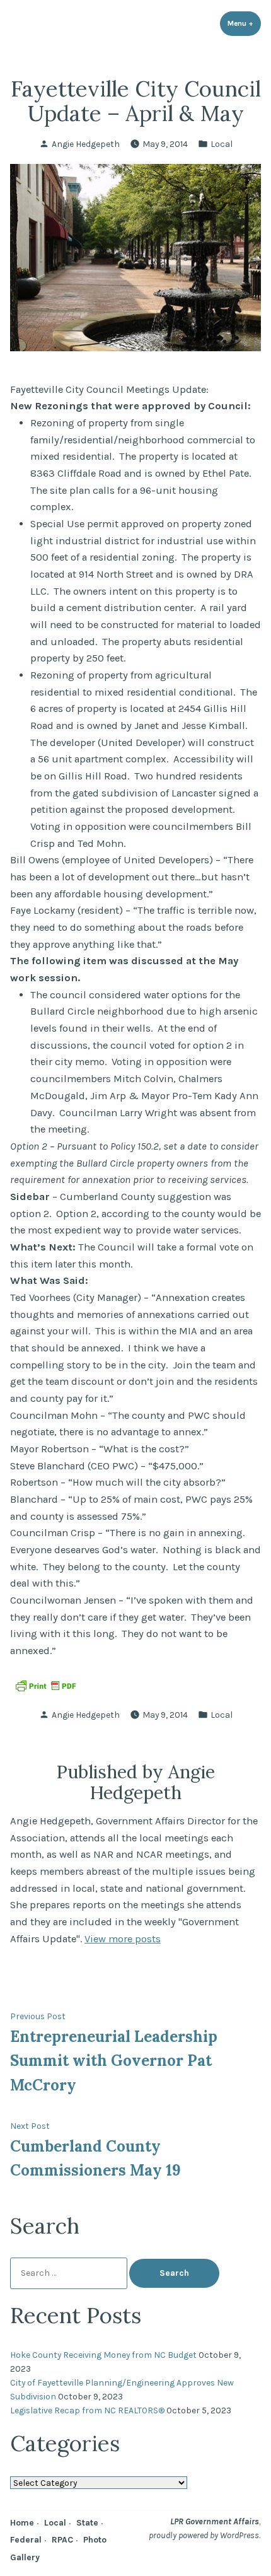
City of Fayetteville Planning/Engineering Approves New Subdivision (122, 2389)
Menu (244, 23)
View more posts (123, 1939)
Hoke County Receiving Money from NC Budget (103, 2355)
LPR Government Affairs (215, 2521)
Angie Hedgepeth (86, 144)
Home (22, 2522)
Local (222, 144)
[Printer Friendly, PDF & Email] (45, 1685)
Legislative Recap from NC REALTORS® (87, 2410)
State (87, 2522)
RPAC (62, 2539)
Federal (26, 2539)
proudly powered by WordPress (204, 2535)
